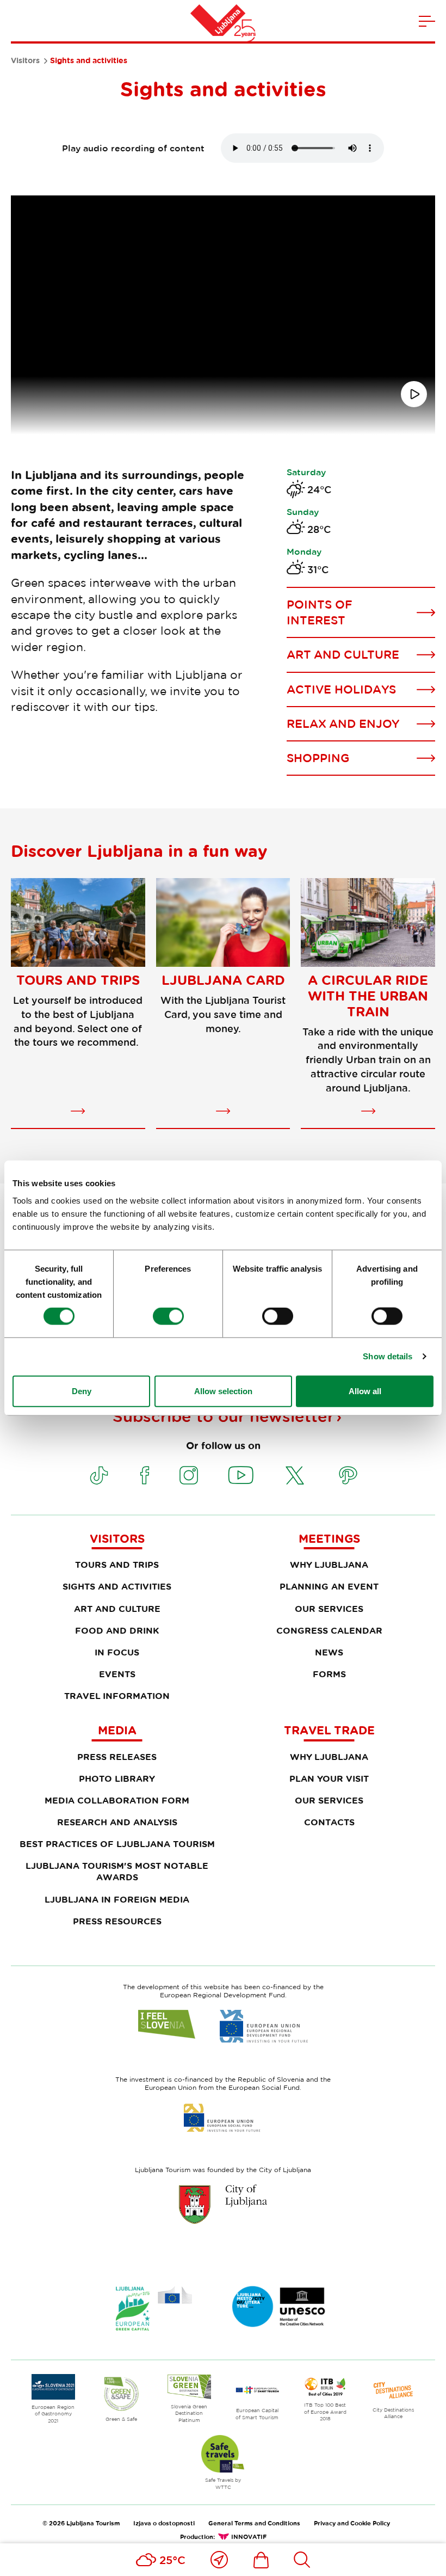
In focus (117, 1652)
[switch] (168, 1316)
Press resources (117, 1921)
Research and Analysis (117, 1822)
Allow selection (223, 1391)
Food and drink (117, 1630)
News (329, 1652)
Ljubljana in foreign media (117, 1899)
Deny (82, 1391)
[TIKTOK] (99, 1475)
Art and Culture (117, 1609)
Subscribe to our (223, 1416)
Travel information (117, 1696)
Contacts (329, 1822)
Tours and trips (78, 980)
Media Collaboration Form (117, 1800)
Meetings (329, 1538)
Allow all (365, 1391)
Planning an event (329, 1586)
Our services (329, 1609)
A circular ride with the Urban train (368, 996)
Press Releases (117, 1757)
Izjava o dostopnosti (164, 2523)
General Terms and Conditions (254, 2523)
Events (117, 1674)
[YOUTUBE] (241, 1475)
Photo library (117, 1778)
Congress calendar (329, 1630)
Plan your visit (329, 1778)
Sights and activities (117, 1586)
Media (117, 1730)
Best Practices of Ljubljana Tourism (117, 1844)
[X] (295, 1475)
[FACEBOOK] (145, 1475)
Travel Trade (329, 1730)
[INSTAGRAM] (189, 1475)
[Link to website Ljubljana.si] (223, 2204)
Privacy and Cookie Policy (352, 2523)
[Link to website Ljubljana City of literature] (279, 2307)
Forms (329, 1674)
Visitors (25, 60)
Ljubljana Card (223, 980)
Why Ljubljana (329, 1565)
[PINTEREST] (348, 1475)
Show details (388, 1356)
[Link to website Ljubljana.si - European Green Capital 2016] (154, 2308)
